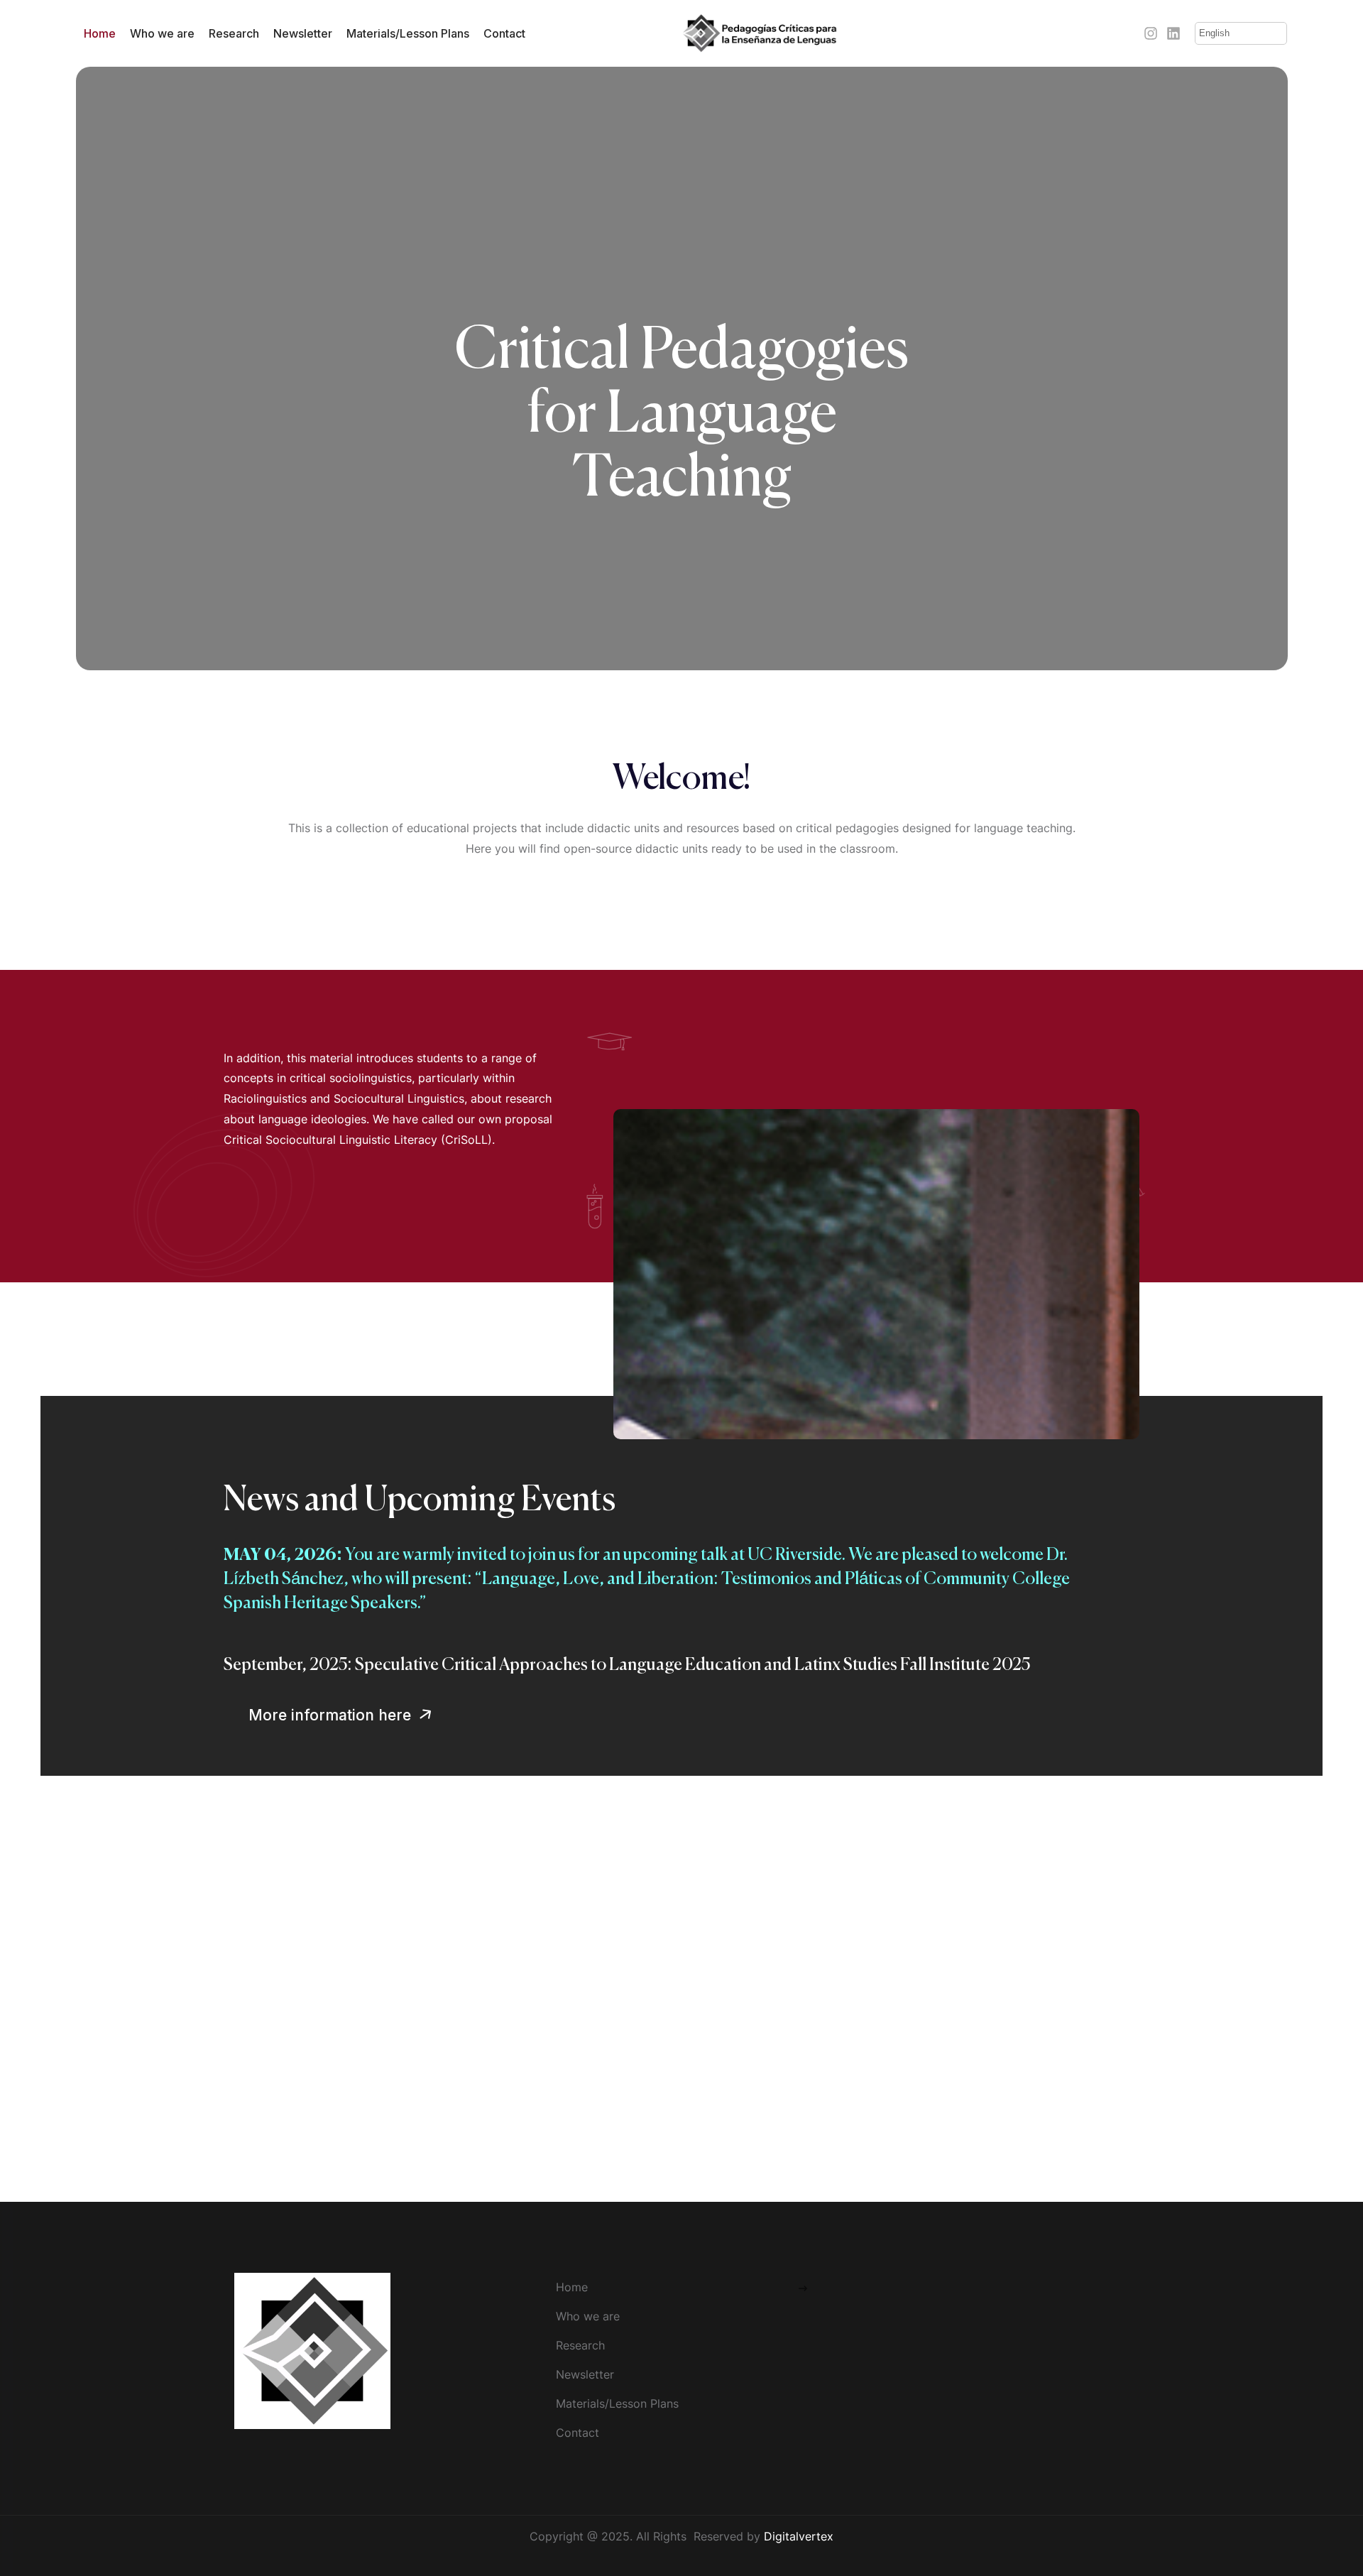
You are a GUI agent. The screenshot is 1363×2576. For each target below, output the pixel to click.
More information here (332, 1715)
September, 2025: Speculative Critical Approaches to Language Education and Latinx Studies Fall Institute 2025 (627, 1665)
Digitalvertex (799, 2536)
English (1214, 33)
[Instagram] (1151, 33)
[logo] (760, 32)
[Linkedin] (1173, 33)
